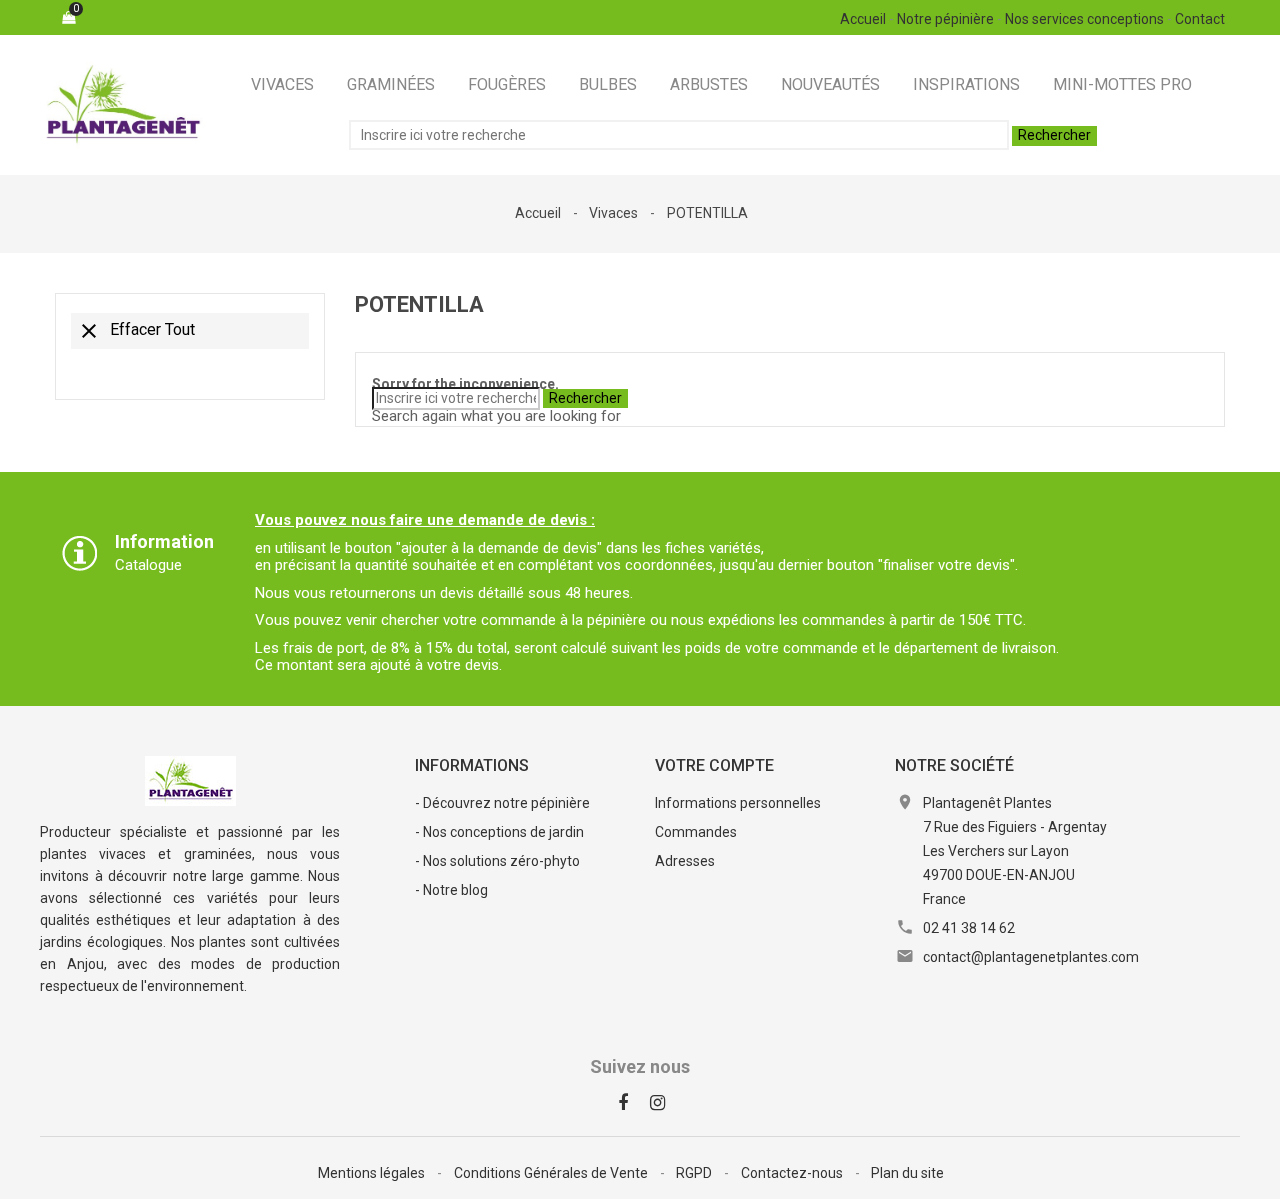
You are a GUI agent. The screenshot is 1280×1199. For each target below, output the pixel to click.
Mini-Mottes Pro (1122, 84)
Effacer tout (136, 331)
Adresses (685, 861)
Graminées (391, 84)
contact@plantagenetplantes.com (1031, 957)
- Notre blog (451, 890)
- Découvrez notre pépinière (502, 803)
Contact (1200, 19)
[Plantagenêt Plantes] (190, 779)
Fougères (507, 84)
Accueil (863, 19)
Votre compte (714, 765)
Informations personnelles (738, 803)
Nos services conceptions (1084, 19)
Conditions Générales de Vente (552, 1173)
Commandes (696, 832)
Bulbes (608, 84)
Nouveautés (830, 84)
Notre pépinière (945, 19)
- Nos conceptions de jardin (499, 832)
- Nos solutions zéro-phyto (497, 861)
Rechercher (1054, 135)
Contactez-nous (793, 1173)
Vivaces (282, 84)
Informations (472, 765)
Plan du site (907, 1173)
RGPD (695, 1173)
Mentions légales (373, 1173)
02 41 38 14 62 (969, 928)
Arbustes (709, 84)
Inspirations (966, 84)
